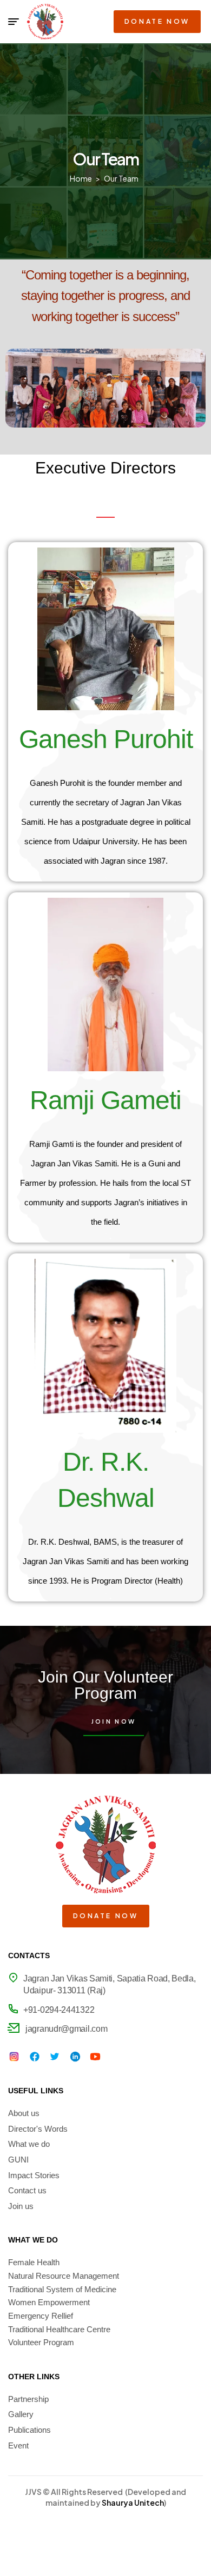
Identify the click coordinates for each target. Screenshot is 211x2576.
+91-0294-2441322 (59, 2010)
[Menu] (14, 22)
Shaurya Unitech (133, 2502)
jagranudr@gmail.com (66, 2029)
